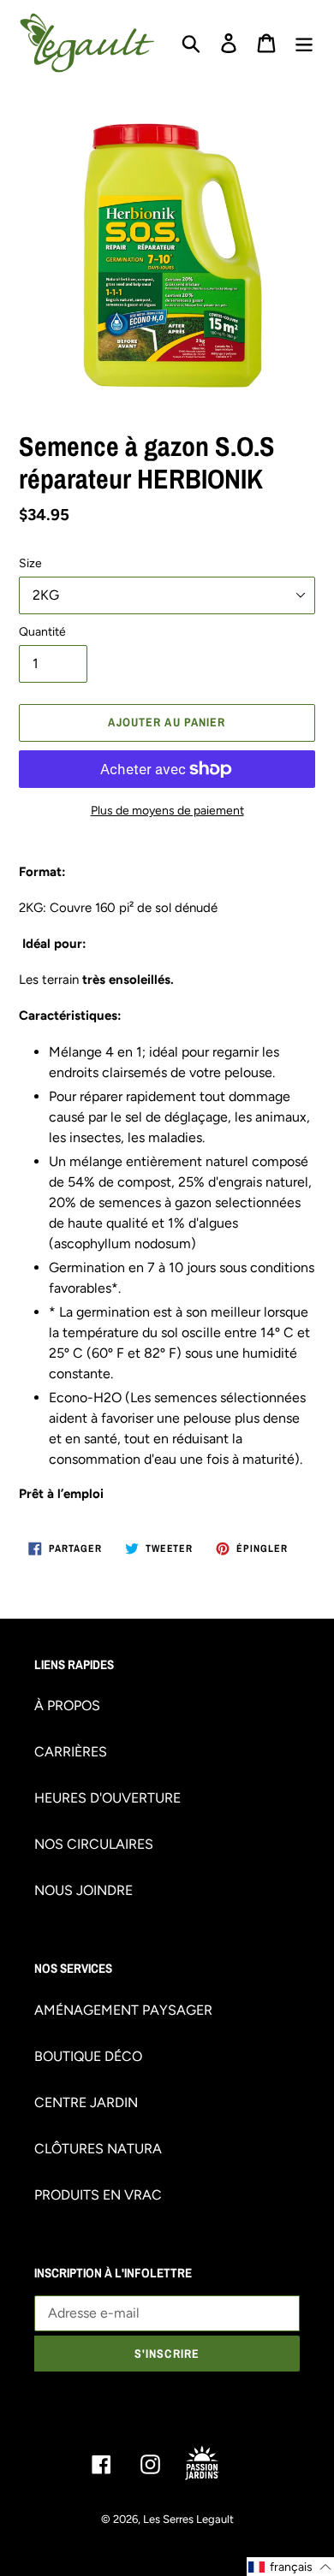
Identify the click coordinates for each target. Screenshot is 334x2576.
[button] (290, 2567)
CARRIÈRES (71, 1752)
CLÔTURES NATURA (98, 2149)
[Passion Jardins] (216, 2464)
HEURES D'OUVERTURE (107, 1798)
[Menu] (304, 43)
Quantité (42, 632)
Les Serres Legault (188, 2519)
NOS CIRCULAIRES (94, 1844)
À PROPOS (67, 1705)
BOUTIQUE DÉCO (88, 2056)
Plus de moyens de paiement (167, 811)
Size (30, 563)
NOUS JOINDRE (83, 1890)
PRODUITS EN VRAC (98, 2195)
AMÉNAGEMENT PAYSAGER (123, 2010)
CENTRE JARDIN (86, 2102)
